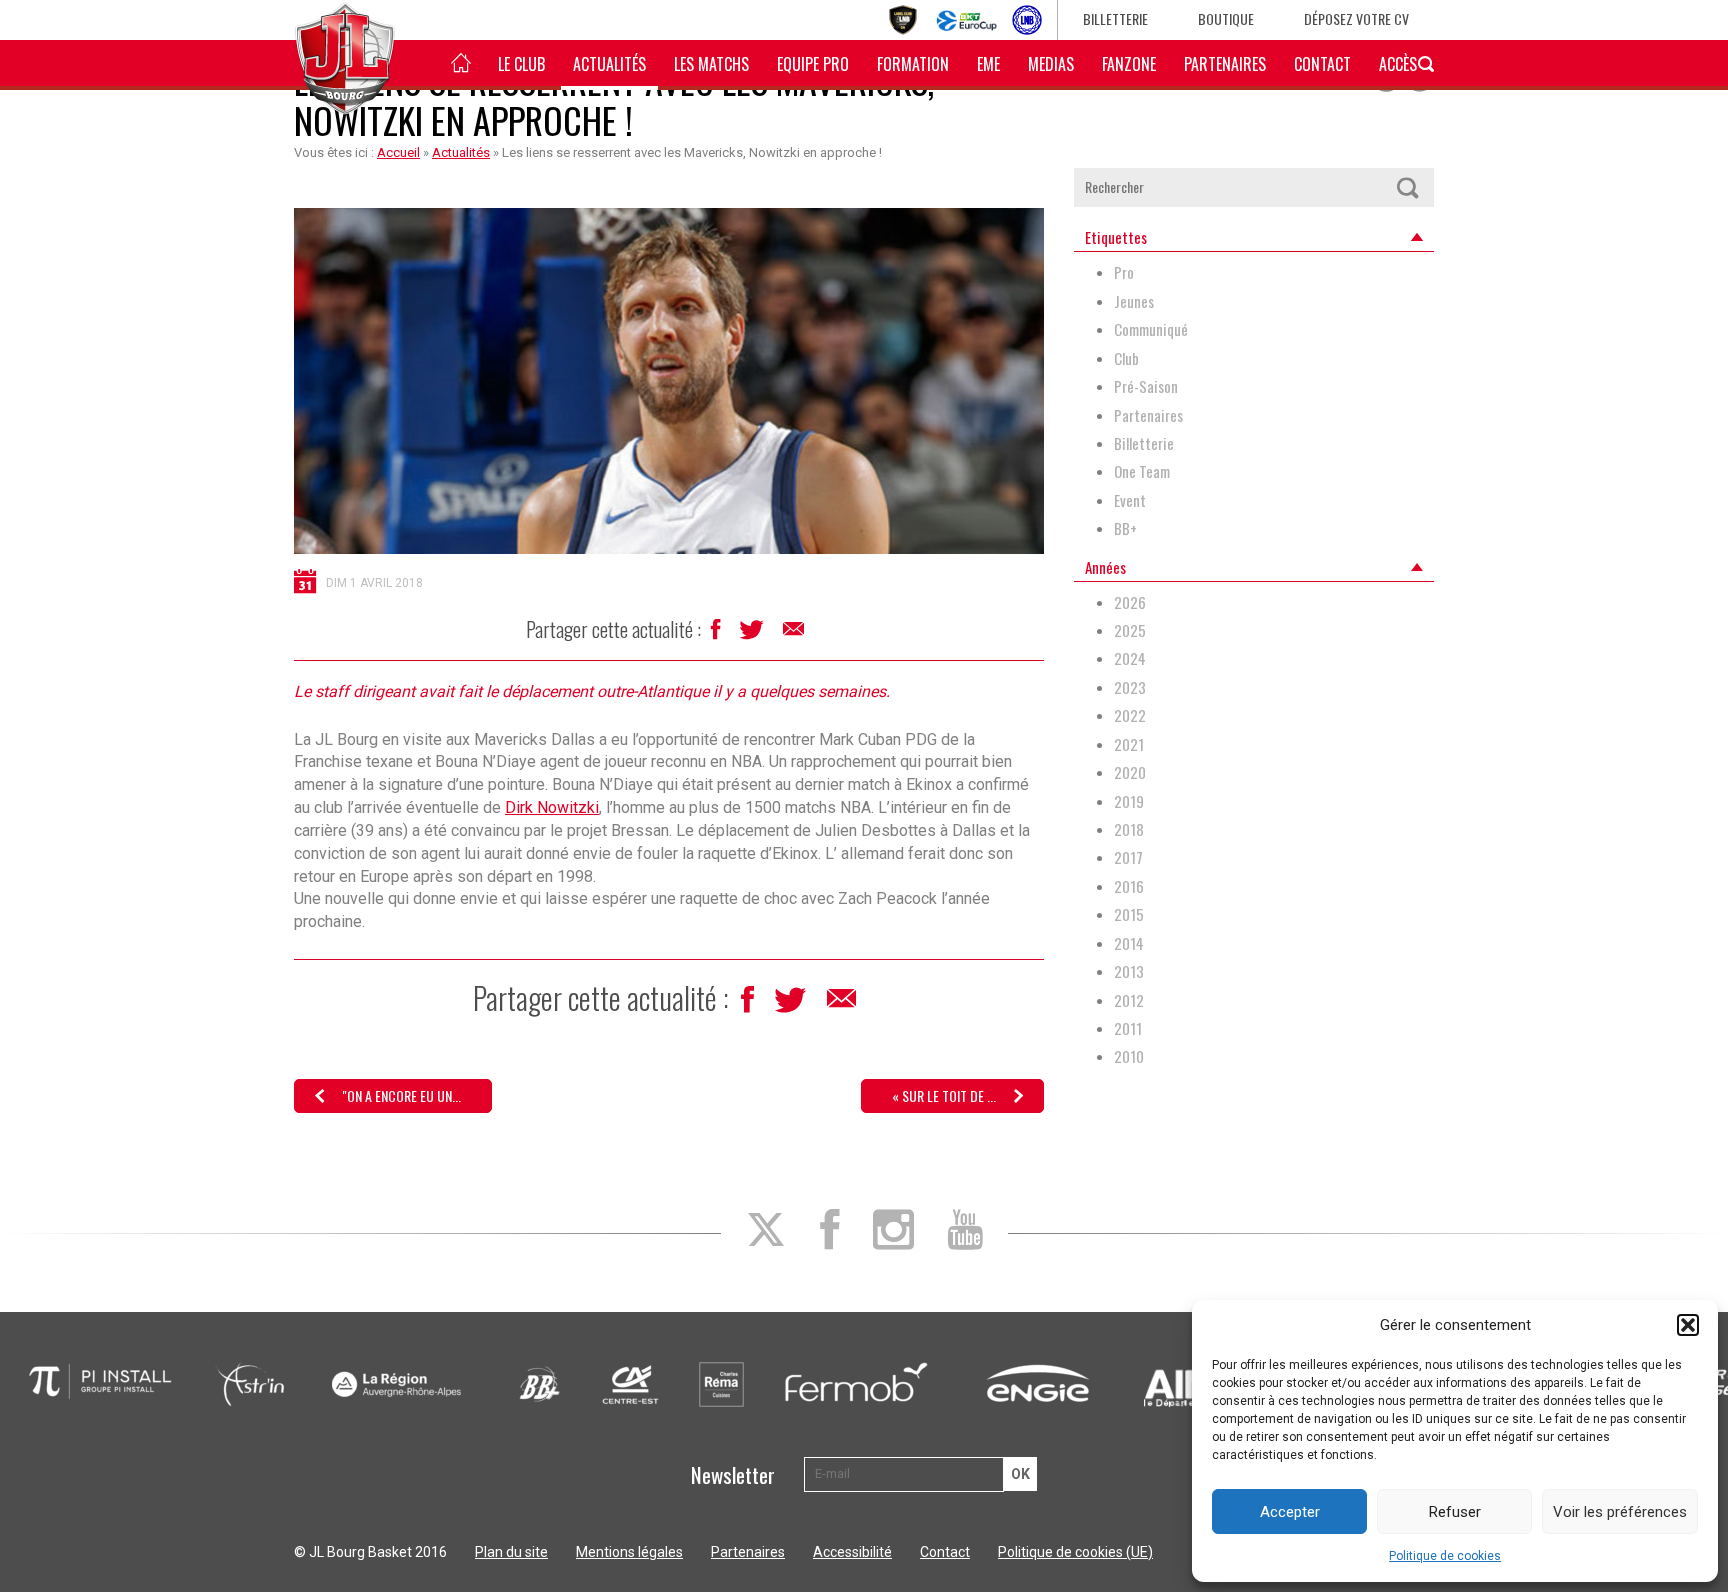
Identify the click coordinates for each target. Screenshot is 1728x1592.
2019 (1129, 801)
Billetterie (1115, 18)
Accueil (398, 152)
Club (1126, 358)
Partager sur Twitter (753, 635)
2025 (1130, 630)
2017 (1128, 857)
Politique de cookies (1445, 1556)
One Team (1142, 471)
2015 (1129, 914)
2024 (1130, 658)
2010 (1129, 1056)
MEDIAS (1051, 64)
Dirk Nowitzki (552, 807)
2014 (1129, 943)
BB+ (1125, 528)
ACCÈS (1398, 64)
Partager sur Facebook (717, 634)
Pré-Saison (1146, 386)
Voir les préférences (1620, 1512)
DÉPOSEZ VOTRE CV (1356, 18)
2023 (1130, 687)
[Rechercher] (1407, 187)
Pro (1124, 272)
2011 (1128, 1028)
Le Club (521, 64)
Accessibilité (852, 1552)
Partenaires (1225, 64)
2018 (1129, 829)
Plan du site (511, 1552)
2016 (1129, 886)
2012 (1129, 1000)
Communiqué (1151, 329)
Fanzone (1129, 64)
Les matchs (711, 64)
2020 (1130, 772)
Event (1130, 500)
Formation (913, 64)
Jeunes (1134, 301)
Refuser (1455, 1512)
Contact (1322, 64)
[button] (1688, 1325)
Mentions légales (629, 1552)
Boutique (1226, 18)
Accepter (1290, 1512)
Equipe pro (813, 64)
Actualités (609, 64)
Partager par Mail (795, 634)
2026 (1130, 602)
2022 (1130, 715)
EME (988, 64)
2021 (1129, 744)
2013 (1129, 971)
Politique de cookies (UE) (1075, 1552)
